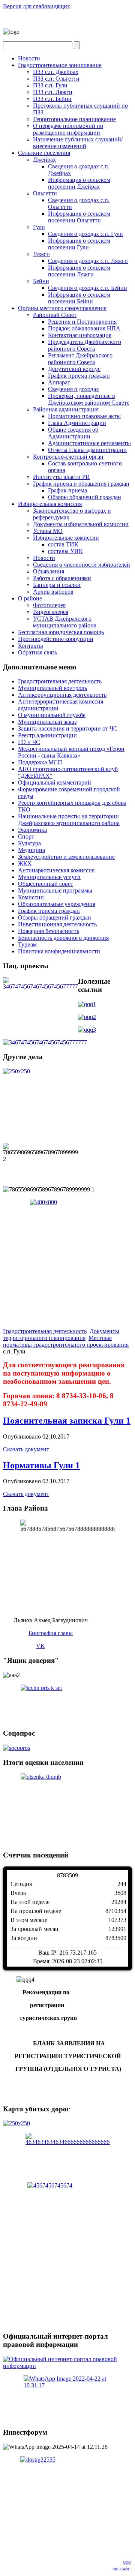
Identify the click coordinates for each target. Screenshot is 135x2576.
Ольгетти (45, 193)
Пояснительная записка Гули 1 (67, 1421)
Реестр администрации (47, 735)
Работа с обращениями (62, 578)
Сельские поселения (44, 153)
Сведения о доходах (73, 389)
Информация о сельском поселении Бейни (79, 298)
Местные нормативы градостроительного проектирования (66, 1341)
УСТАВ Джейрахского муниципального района (65, 622)
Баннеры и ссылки (57, 585)
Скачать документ (26, 1449)
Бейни (41, 281)
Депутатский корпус (74, 369)
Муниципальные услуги (49, 877)
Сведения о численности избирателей (82, 565)
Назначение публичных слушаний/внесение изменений (78, 143)
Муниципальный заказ (47, 722)
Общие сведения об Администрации (73, 433)
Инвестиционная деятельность (57, 924)
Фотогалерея (49, 605)
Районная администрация (66, 409)
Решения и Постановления (82, 322)
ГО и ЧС (29, 742)
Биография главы (51, 1633)
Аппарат (59, 382)
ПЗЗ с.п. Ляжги (53, 92)
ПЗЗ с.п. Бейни (52, 99)
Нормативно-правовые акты (84, 416)
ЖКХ (25, 863)
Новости (29, 58)
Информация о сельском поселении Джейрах (79, 183)
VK (40, 1646)
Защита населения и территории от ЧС (68, 728)
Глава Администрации (77, 423)
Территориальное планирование (74, 119)
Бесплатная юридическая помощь (61, 632)
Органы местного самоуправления (62, 308)
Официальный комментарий (55, 782)
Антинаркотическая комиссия (56, 870)
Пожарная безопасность (49, 931)
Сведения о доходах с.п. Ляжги (88, 261)
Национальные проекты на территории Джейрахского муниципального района (69, 820)
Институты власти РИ (61, 477)
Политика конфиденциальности (59, 951)
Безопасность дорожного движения (63, 938)
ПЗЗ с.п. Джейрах (56, 72)
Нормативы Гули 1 (41, 1465)
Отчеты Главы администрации (87, 450)
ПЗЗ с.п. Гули (50, 85)
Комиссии (31, 897)
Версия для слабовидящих (37, 6)
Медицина (31, 850)
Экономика (32, 830)
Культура (29, 843)
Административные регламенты (89, 443)
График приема (67, 490)
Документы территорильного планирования (61, 1335)
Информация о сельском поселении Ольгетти (79, 217)
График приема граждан (79, 376)
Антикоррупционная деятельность (62, 695)
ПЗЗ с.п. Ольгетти (56, 79)
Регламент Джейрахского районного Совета (80, 359)
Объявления (49, 571)
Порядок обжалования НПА (84, 328)
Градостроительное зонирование (60, 65)
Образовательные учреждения (57, 904)
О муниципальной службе (52, 715)
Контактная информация (80, 335)
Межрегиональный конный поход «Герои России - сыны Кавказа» (71, 752)
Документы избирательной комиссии (81, 524)
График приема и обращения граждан (81, 484)
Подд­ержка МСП (40, 762)
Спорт (26, 836)
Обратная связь (37, 652)
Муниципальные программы (55, 890)
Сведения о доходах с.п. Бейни (88, 288)
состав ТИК (63, 544)
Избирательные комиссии (66, 538)
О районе (30, 598)
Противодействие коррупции (56, 639)
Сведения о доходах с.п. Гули (85, 234)
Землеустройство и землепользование (66, 857)
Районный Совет (55, 315)
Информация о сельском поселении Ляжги (79, 271)
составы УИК (65, 551)
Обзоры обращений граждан (85, 497)
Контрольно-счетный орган (68, 457)
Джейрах (44, 160)
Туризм (27, 944)
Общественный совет (46, 884)
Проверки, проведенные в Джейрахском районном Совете (89, 399)
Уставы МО (48, 531)
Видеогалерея (51, 612)
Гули (39, 227)
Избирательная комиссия (50, 504)
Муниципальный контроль (52, 688)
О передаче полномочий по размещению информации (68, 129)
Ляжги (41, 254)
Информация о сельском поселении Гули (79, 244)
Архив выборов (53, 592)
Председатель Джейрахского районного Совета (85, 345)
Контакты (31, 646)
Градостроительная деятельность (60, 681)
